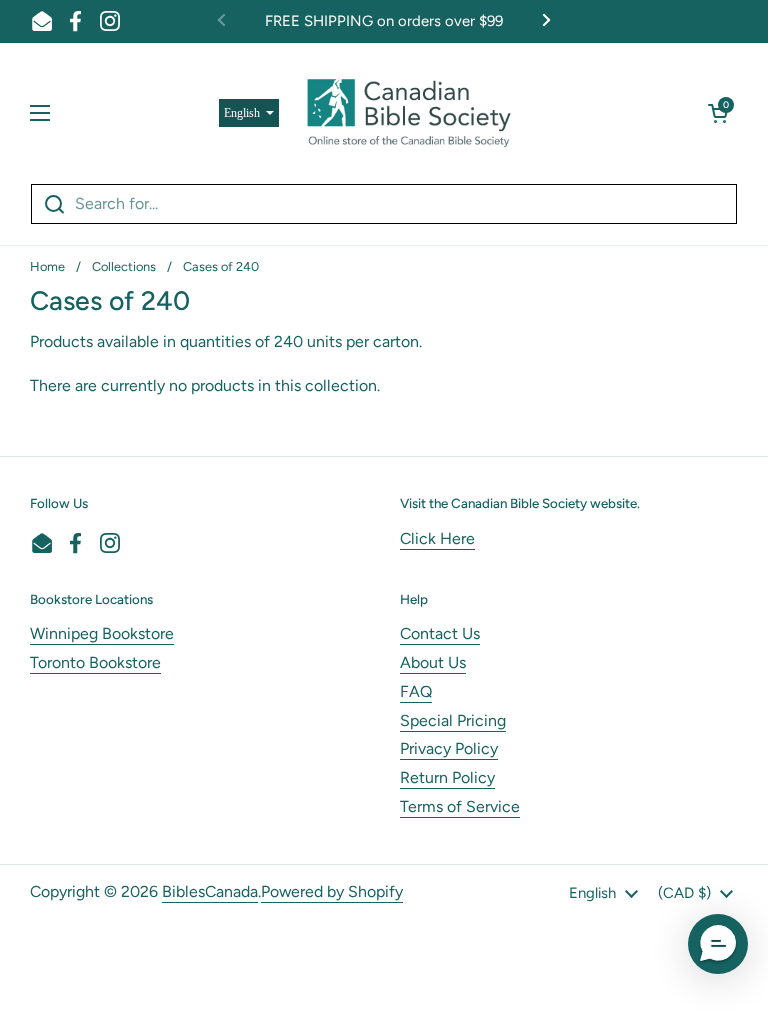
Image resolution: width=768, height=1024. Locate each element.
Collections (124, 266)
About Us (433, 662)
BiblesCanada (210, 891)
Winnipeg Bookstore (102, 633)
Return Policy (447, 777)
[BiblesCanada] (409, 113)
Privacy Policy (449, 748)
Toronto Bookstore (95, 662)
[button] (718, 113)
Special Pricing (453, 720)
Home (47, 266)
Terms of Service (460, 806)
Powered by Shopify (332, 891)
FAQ (416, 691)
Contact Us (440, 633)
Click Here (437, 538)
